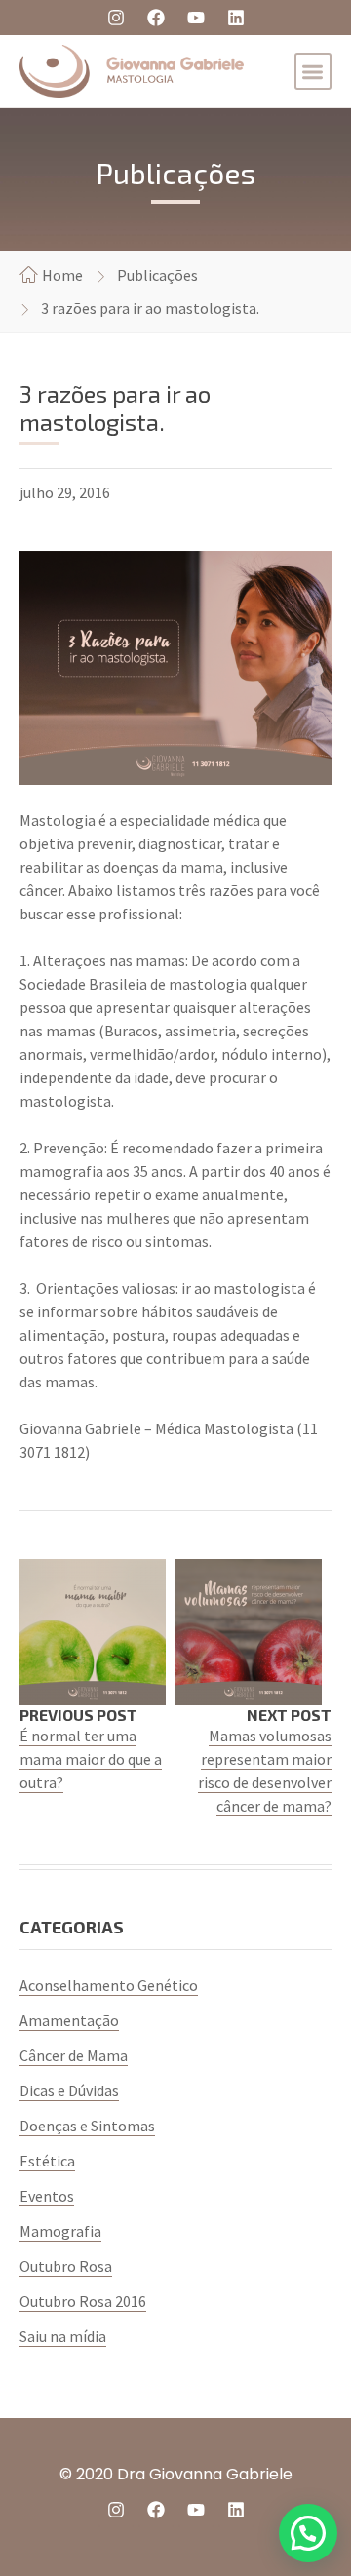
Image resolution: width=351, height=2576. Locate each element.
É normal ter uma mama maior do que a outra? (91, 1759)
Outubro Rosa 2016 (83, 2301)
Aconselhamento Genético (109, 1985)
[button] (313, 72)
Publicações (157, 275)
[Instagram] (116, 18)
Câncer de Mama (74, 2055)
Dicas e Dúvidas (69, 2090)
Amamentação (69, 2020)
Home (62, 275)
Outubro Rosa (66, 2266)
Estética (47, 2161)
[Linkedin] (236, 18)
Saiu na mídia (63, 2336)
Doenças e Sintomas (87, 2126)
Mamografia (60, 2231)
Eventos (47, 2196)
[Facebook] (156, 18)
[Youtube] (196, 18)
